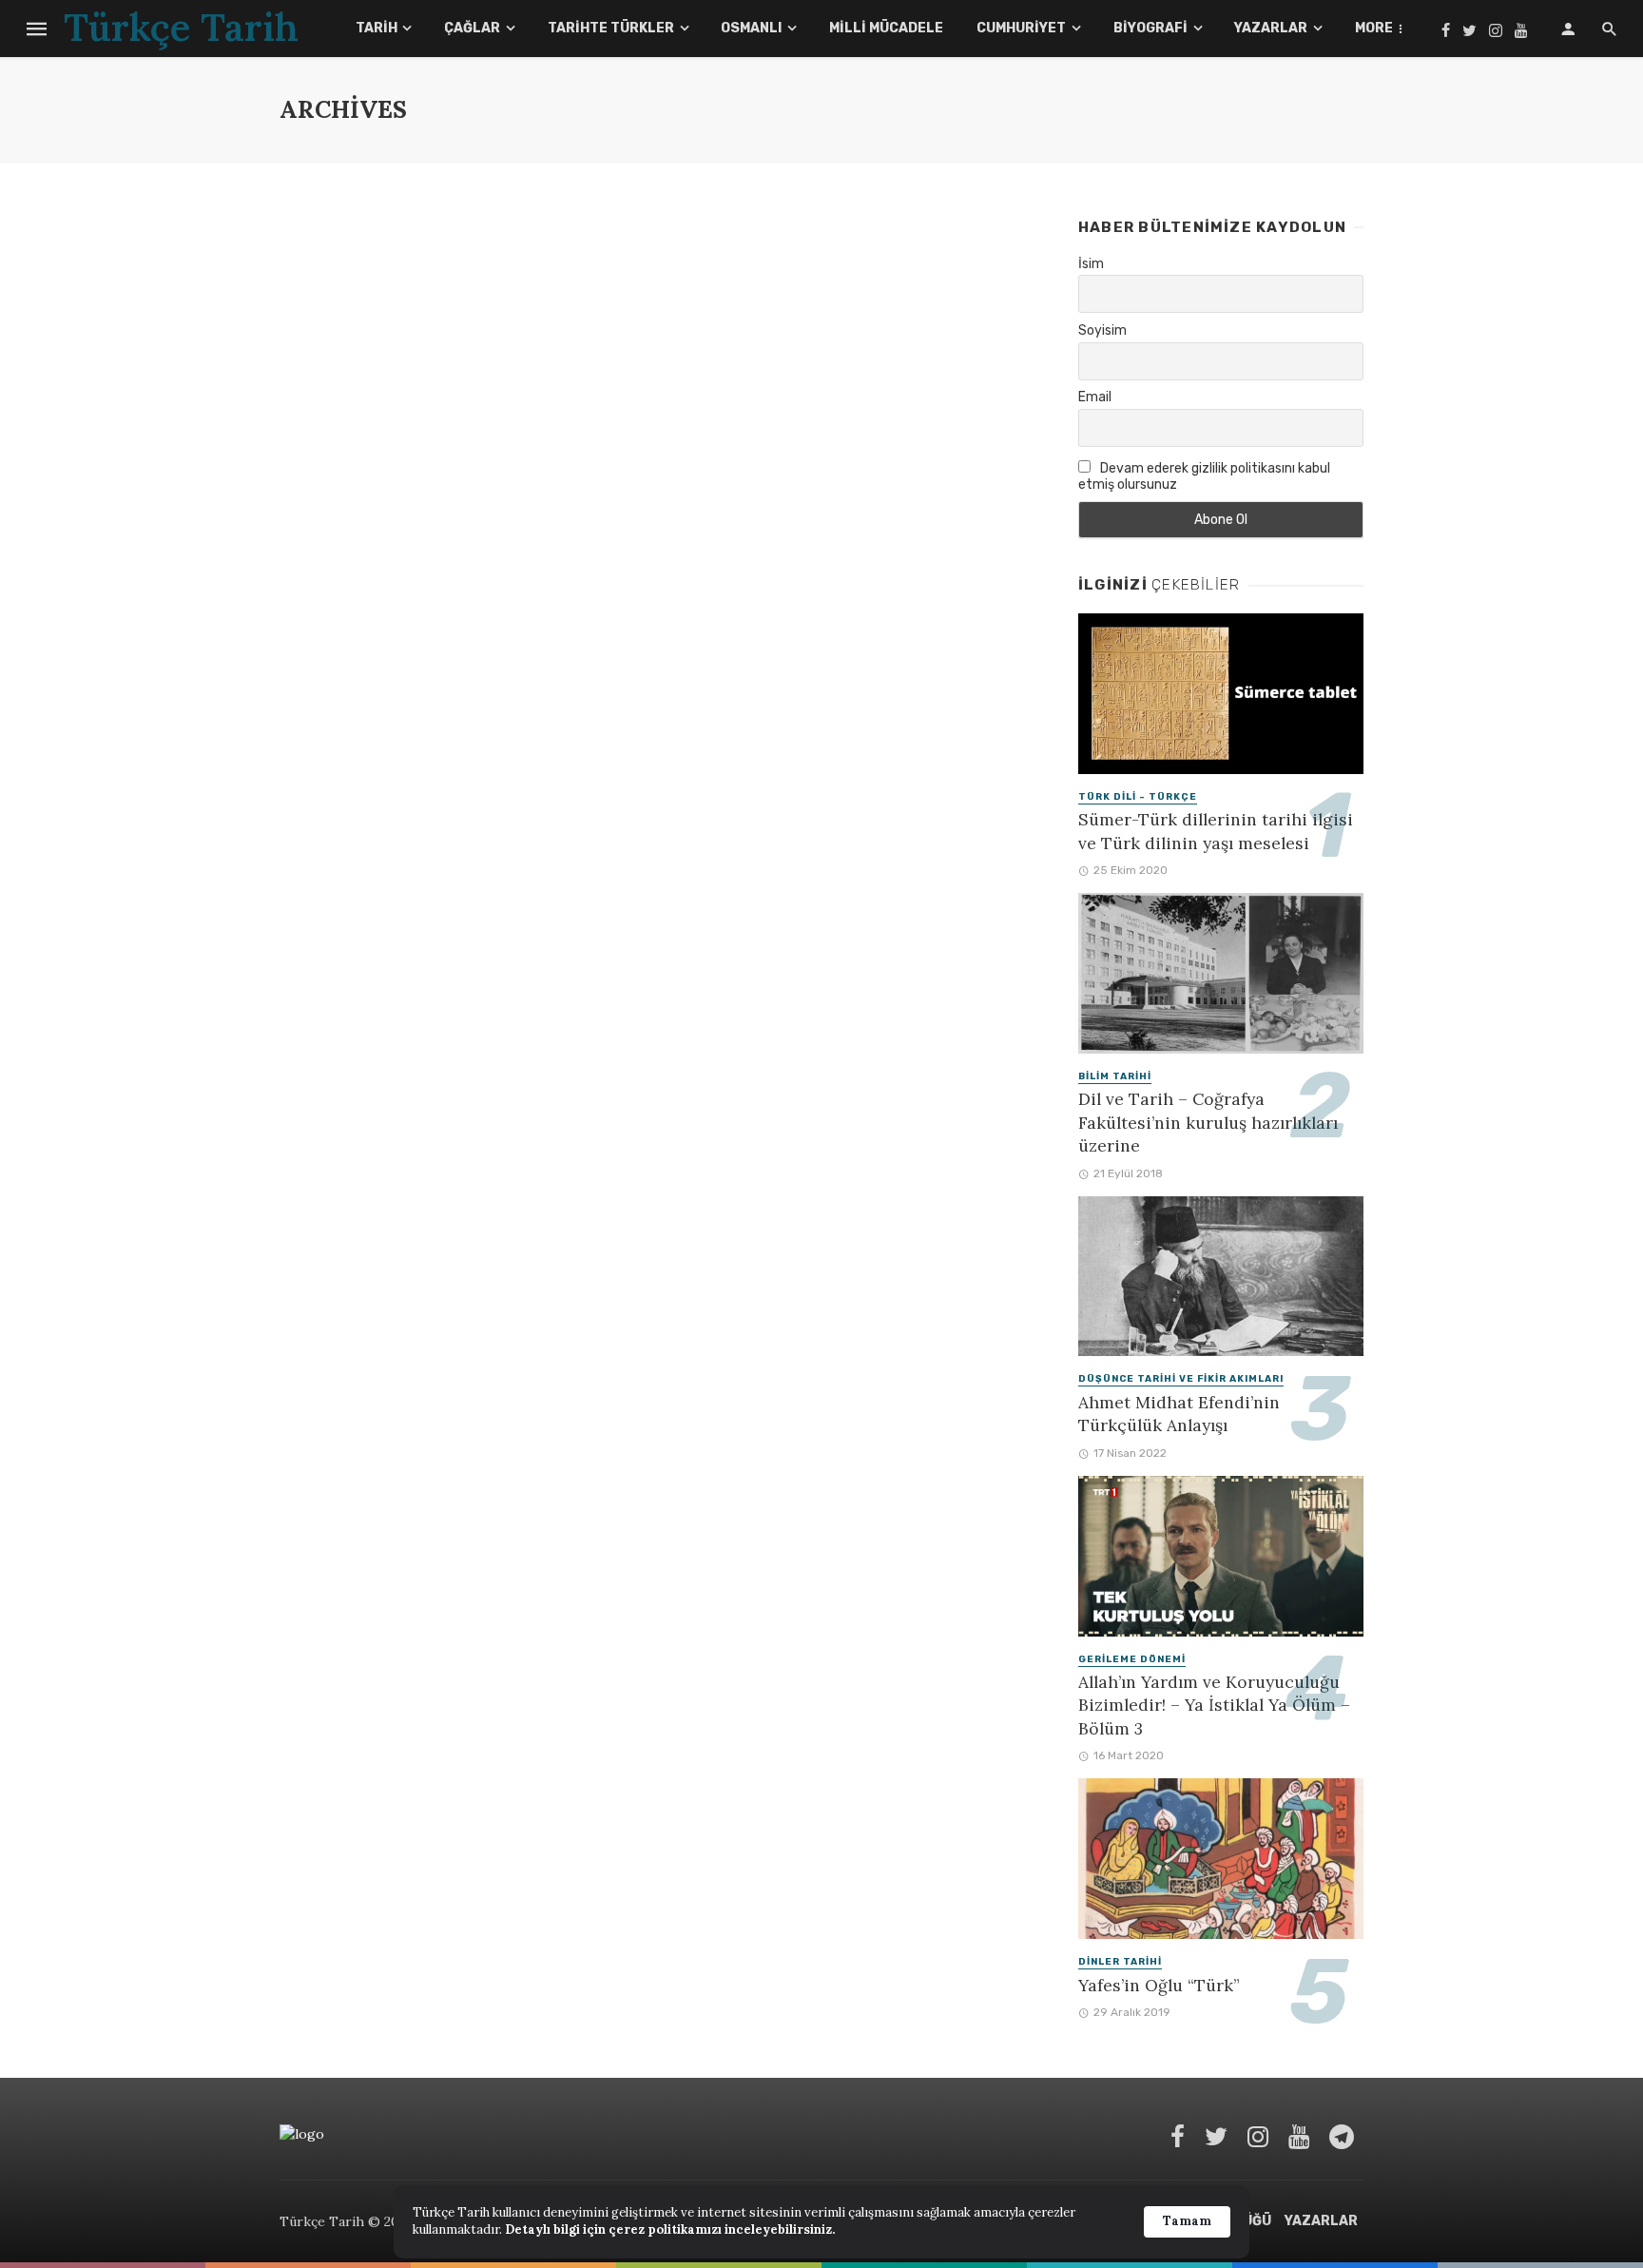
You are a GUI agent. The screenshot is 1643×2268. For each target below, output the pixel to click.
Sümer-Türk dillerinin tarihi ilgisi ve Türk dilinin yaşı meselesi (1216, 831)
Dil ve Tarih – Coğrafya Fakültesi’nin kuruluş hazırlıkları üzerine (1208, 1122)
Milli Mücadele (886, 28)
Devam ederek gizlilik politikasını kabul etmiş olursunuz (1204, 476)
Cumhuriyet (1021, 28)
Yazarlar (1271, 28)
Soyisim (1102, 330)
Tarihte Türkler (611, 28)
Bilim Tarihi (1115, 1076)
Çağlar (472, 28)
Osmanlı (751, 28)
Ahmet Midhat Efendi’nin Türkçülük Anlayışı (1179, 1414)
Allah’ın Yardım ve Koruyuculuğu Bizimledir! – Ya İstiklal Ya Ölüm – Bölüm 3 (1214, 1705)
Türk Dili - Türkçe (1138, 797)
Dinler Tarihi (1120, 1962)
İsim (1091, 264)
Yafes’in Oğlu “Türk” (1159, 1985)
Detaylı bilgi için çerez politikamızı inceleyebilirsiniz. (670, 2229)
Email (1095, 397)
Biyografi (1150, 28)
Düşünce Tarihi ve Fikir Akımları (1181, 1379)
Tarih (377, 28)
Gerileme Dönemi (1132, 1659)
